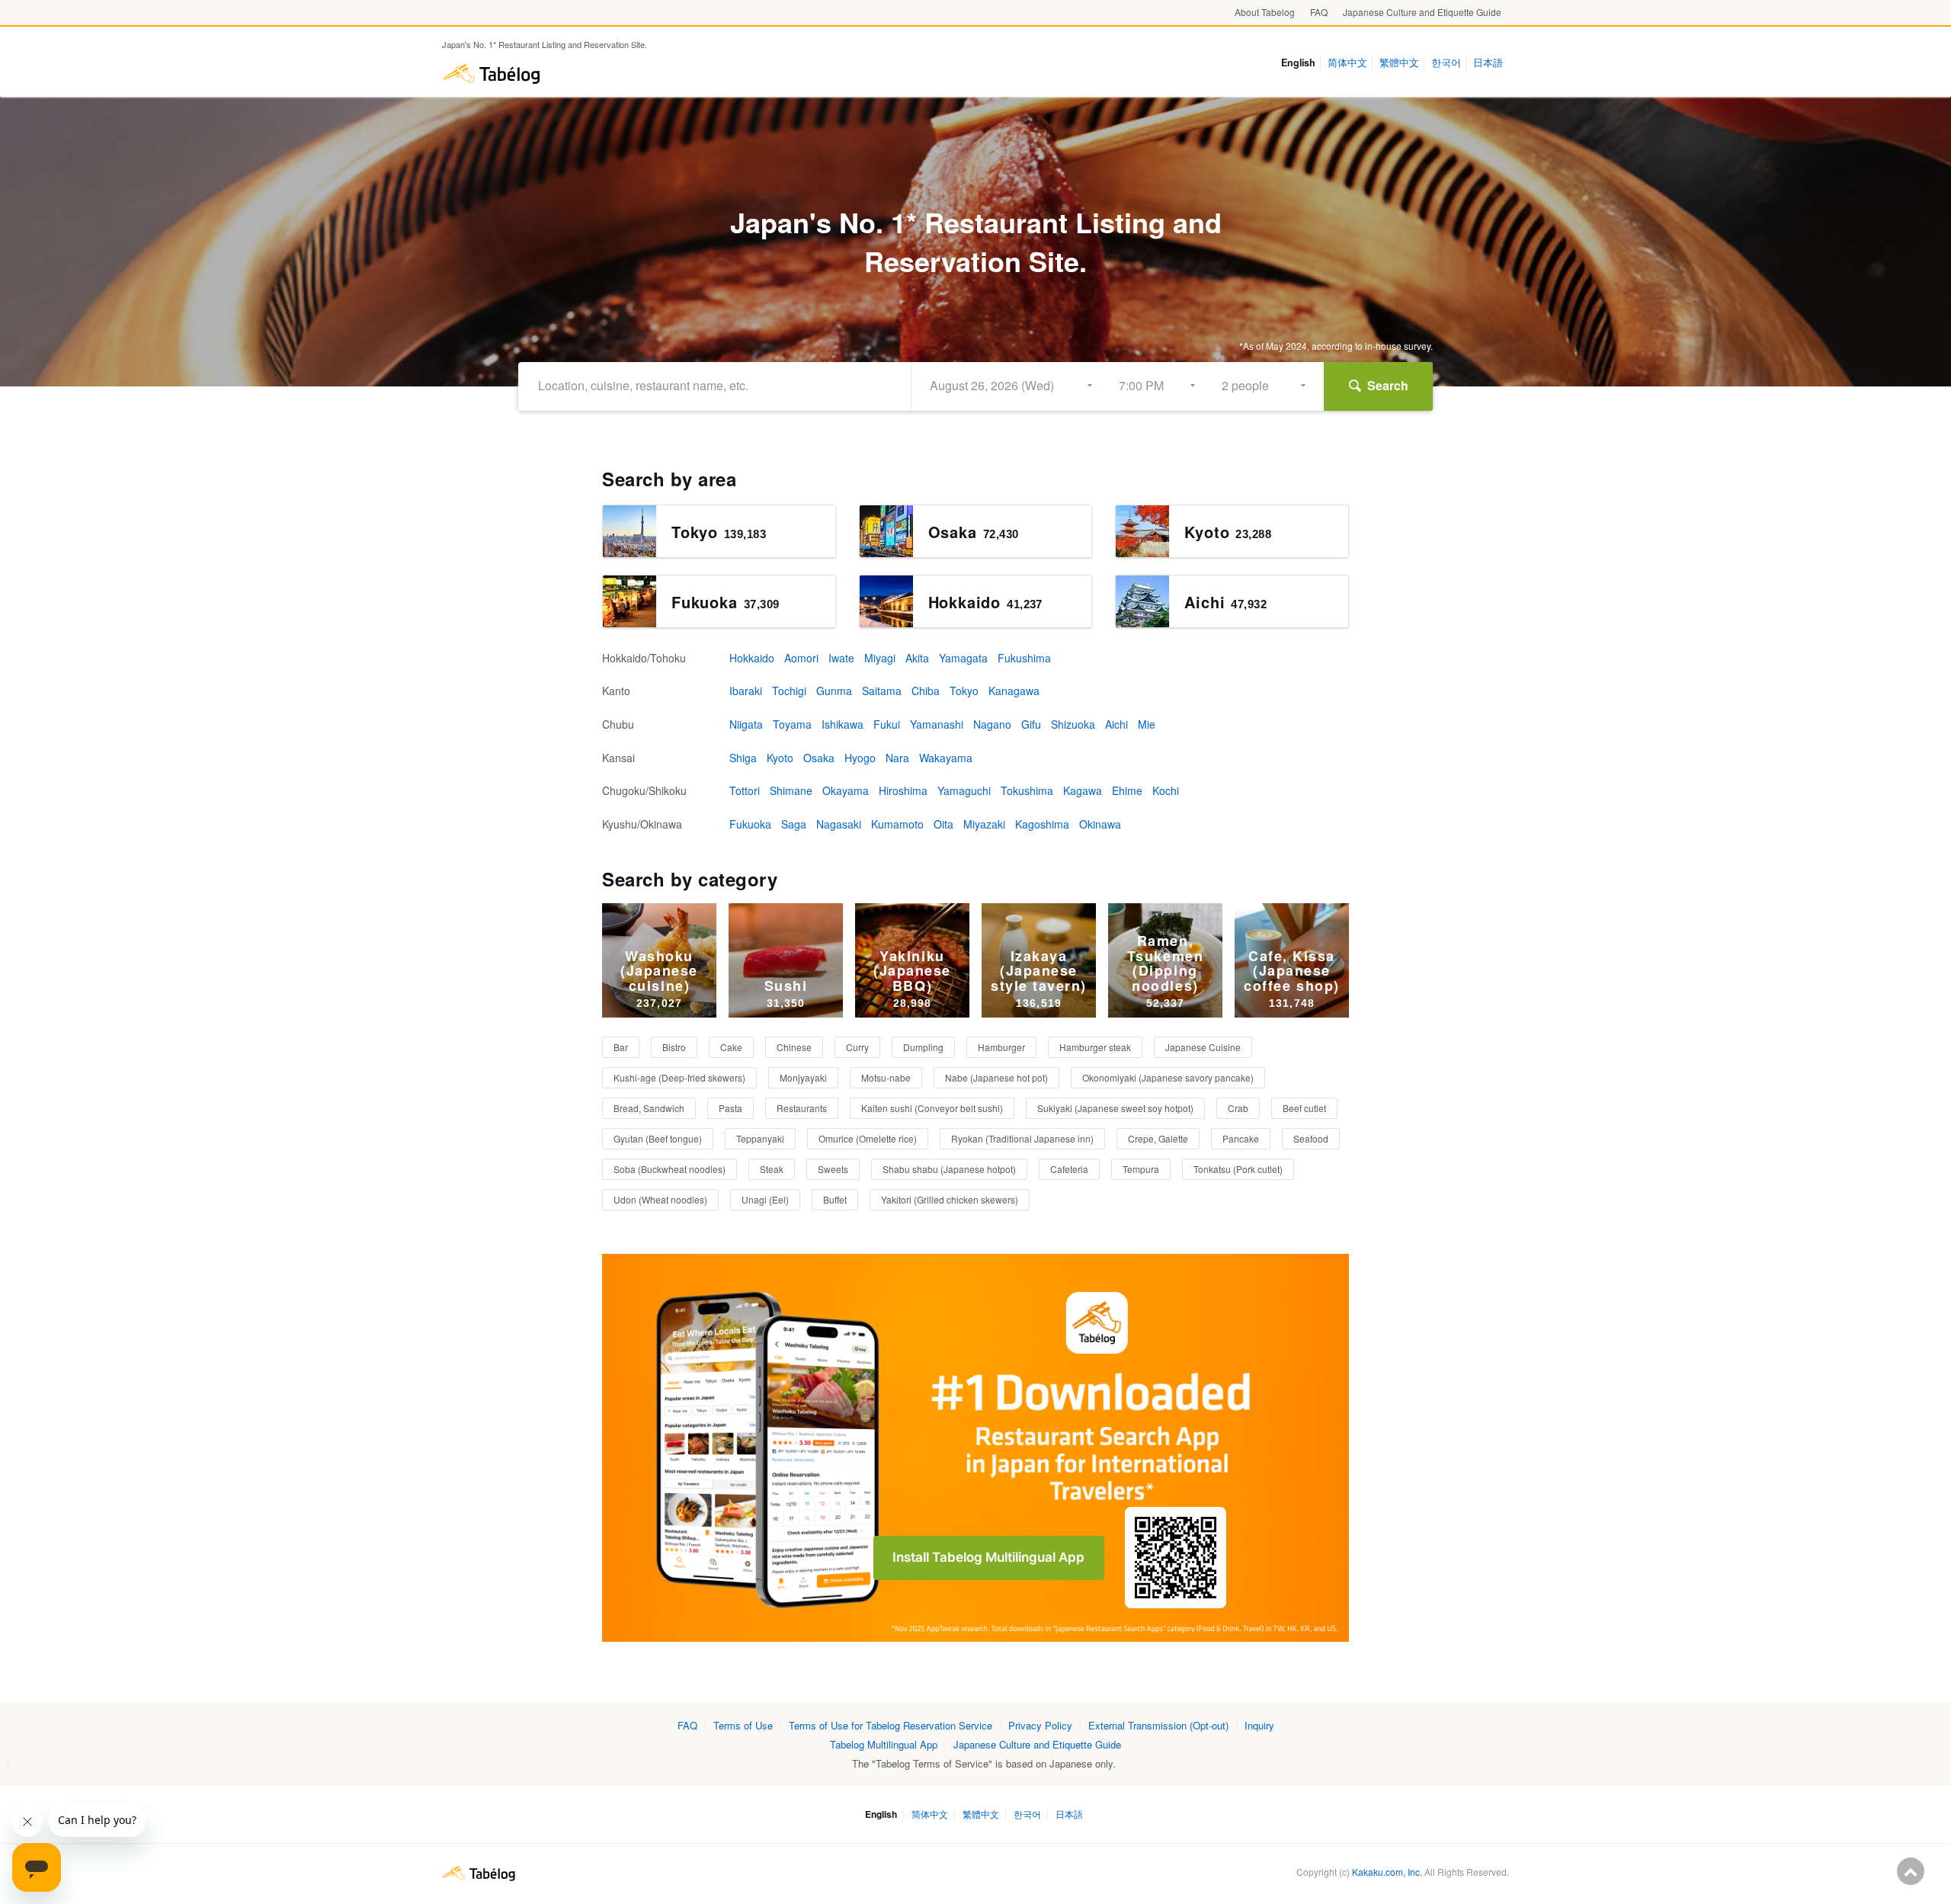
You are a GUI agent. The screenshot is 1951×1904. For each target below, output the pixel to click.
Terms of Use (743, 1725)
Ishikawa (843, 724)
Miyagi (880, 658)
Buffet (835, 1199)
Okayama (846, 790)
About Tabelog (1265, 12)
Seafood (1311, 1138)
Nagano (992, 724)
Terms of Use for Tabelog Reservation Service (891, 1725)
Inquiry (1259, 1725)
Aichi (1116, 724)
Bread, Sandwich (649, 1108)
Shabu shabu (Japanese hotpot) (949, 1169)
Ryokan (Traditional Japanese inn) (1022, 1138)
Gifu (1031, 724)
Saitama (882, 691)
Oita (943, 824)
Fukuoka (750, 824)
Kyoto (780, 758)
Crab (1238, 1108)
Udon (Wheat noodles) (660, 1199)
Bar (621, 1047)
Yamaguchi (964, 790)
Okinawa (1100, 824)
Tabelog (492, 74)
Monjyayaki (803, 1077)
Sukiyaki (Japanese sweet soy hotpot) (1115, 1108)
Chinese (794, 1047)
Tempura (1141, 1169)
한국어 (1446, 63)
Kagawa (1083, 790)
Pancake (1241, 1138)
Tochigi (789, 691)
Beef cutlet (1304, 1108)
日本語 (1488, 63)
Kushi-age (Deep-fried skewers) (679, 1077)
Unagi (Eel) (765, 1199)
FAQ (1319, 12)
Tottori (745, 790)
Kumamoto (897, 824)
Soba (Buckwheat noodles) (670, 1169)
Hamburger (1001, 1047)
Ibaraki (746, 691)
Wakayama (946, 758)
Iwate (841, 658)
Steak (772, 1169)
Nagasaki (839, 824)
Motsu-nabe (886, 1077)
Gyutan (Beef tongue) (658, 1138)
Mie (1147, 724)
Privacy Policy (1040, 1725)
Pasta (730, 1108)
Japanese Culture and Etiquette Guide (1422, 12)
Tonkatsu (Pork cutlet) (1238, 1169)
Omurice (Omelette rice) (868, 1138)
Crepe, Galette (1158, 1138)
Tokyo (964, 691)
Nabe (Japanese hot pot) (996, 1077)
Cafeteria (1069, 1169)
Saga (794, 824)
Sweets (833, 1169)
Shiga (743, 758)
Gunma (834, 691)
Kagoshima (1042, 824)
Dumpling (923, 1047)
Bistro (674, 1047)
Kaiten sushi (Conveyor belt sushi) (932, 1108)
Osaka (819, 758)
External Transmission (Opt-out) (1158, 1725)
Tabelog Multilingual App (884, 1744)
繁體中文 (1399, 63)
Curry (857, 1047)
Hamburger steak (1095, 1047)
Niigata (746, 724)
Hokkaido (752, 658)
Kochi (1166, 790)
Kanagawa (1014, 691)
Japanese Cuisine (1203, 1047)
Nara (897, 758)
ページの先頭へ (1911, 1871)
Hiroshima (903, 790)
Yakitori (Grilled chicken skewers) (950, 1199)
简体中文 (1347, 63)
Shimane (791, 790)
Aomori (801, 658)
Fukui (887, 724)
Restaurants (802, 1108)
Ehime (1127, 790)
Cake (731, 1047)
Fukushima (1024, 658)
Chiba (926, 691)
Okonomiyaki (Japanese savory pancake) (1168, 1077)
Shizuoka (1073, 724)
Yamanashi (937, 724)
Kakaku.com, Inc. (1387, 1872)
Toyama (792, 724)
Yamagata (963, 658)
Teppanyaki (760, 1138)
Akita (917, 658)
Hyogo (860, 758)
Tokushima (1027, 790)
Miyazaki (984, 824)
